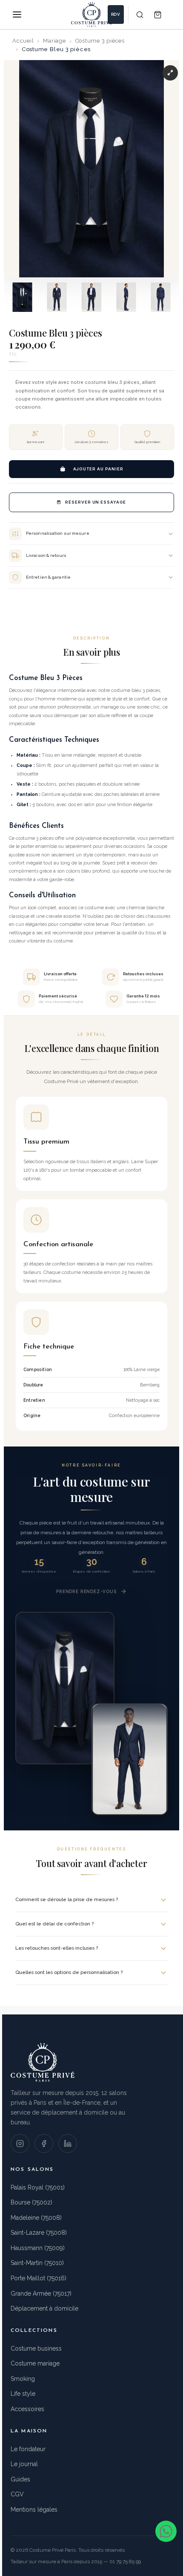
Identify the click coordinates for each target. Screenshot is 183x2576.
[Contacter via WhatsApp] (166, 2531)
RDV (116, 14)
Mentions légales (34, 2510)
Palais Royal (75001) (38, 2187)
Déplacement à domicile (44, 2308)
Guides (20, 2479)
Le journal (24, 2464)
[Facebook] (44, 2144)
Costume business (36, 2348)
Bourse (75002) (31, 2202)
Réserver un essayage (96, 502)
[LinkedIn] (68, 2144)
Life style (23, 2394)
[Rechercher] (140, 14)
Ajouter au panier (98, 469)
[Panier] (157, 14)
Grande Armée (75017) (41, 2294)
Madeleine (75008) (36, 2218)
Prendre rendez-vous (86, 1591)
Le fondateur (28, 2449)
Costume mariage (35, 2363)
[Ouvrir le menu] (17, 14)
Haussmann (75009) (38, 2248)
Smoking (23, 2379)
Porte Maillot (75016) (39, 2278)
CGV (17, 2494)
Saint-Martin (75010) (37, 2263)
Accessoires (27, 2409)
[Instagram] (20, 2144)
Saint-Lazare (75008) (39, 2233)
